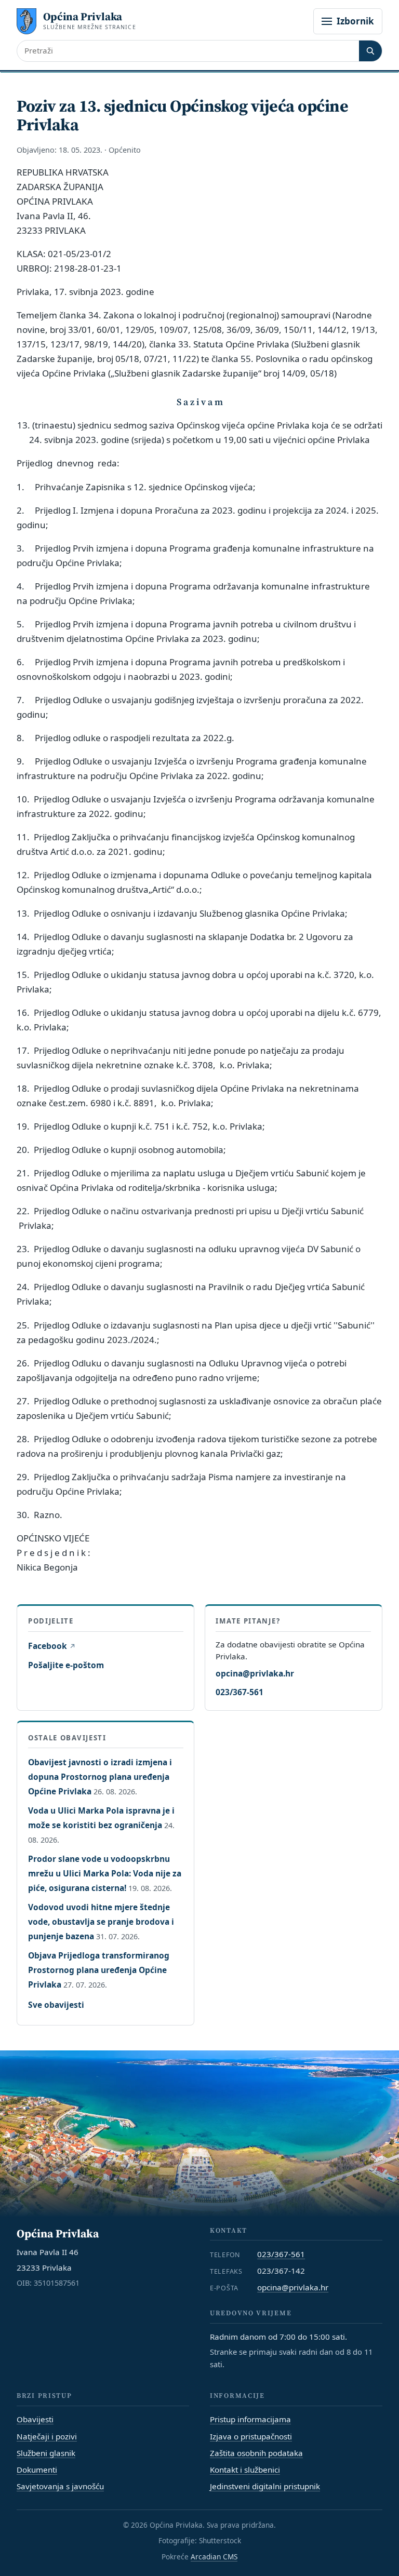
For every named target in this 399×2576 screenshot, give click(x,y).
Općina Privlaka (83, 16)
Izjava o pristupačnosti (251, 2436)
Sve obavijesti (56, 2005)
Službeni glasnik (46, 2453)
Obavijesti (35, 2419)
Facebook (51, 1646)
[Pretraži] (370, 51)
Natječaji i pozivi (47, 2436)
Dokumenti (37, 2470)
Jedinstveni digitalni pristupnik (265, 2486)
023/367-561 (240, 1692)
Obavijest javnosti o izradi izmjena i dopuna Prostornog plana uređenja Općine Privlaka (100, 1777)
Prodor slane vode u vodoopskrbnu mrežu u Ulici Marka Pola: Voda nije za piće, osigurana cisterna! (105, 1873)
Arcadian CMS (214, 2557)
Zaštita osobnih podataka (256, 2453)
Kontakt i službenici (245, 2470)
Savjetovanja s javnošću (60, 2486)
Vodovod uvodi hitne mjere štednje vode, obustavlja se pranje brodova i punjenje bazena (101, 1922)
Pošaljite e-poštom (66, 1665)
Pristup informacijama (250, 2419)
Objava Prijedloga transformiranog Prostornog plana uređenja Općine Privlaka (99, 1970)
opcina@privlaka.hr (255, 1673)
